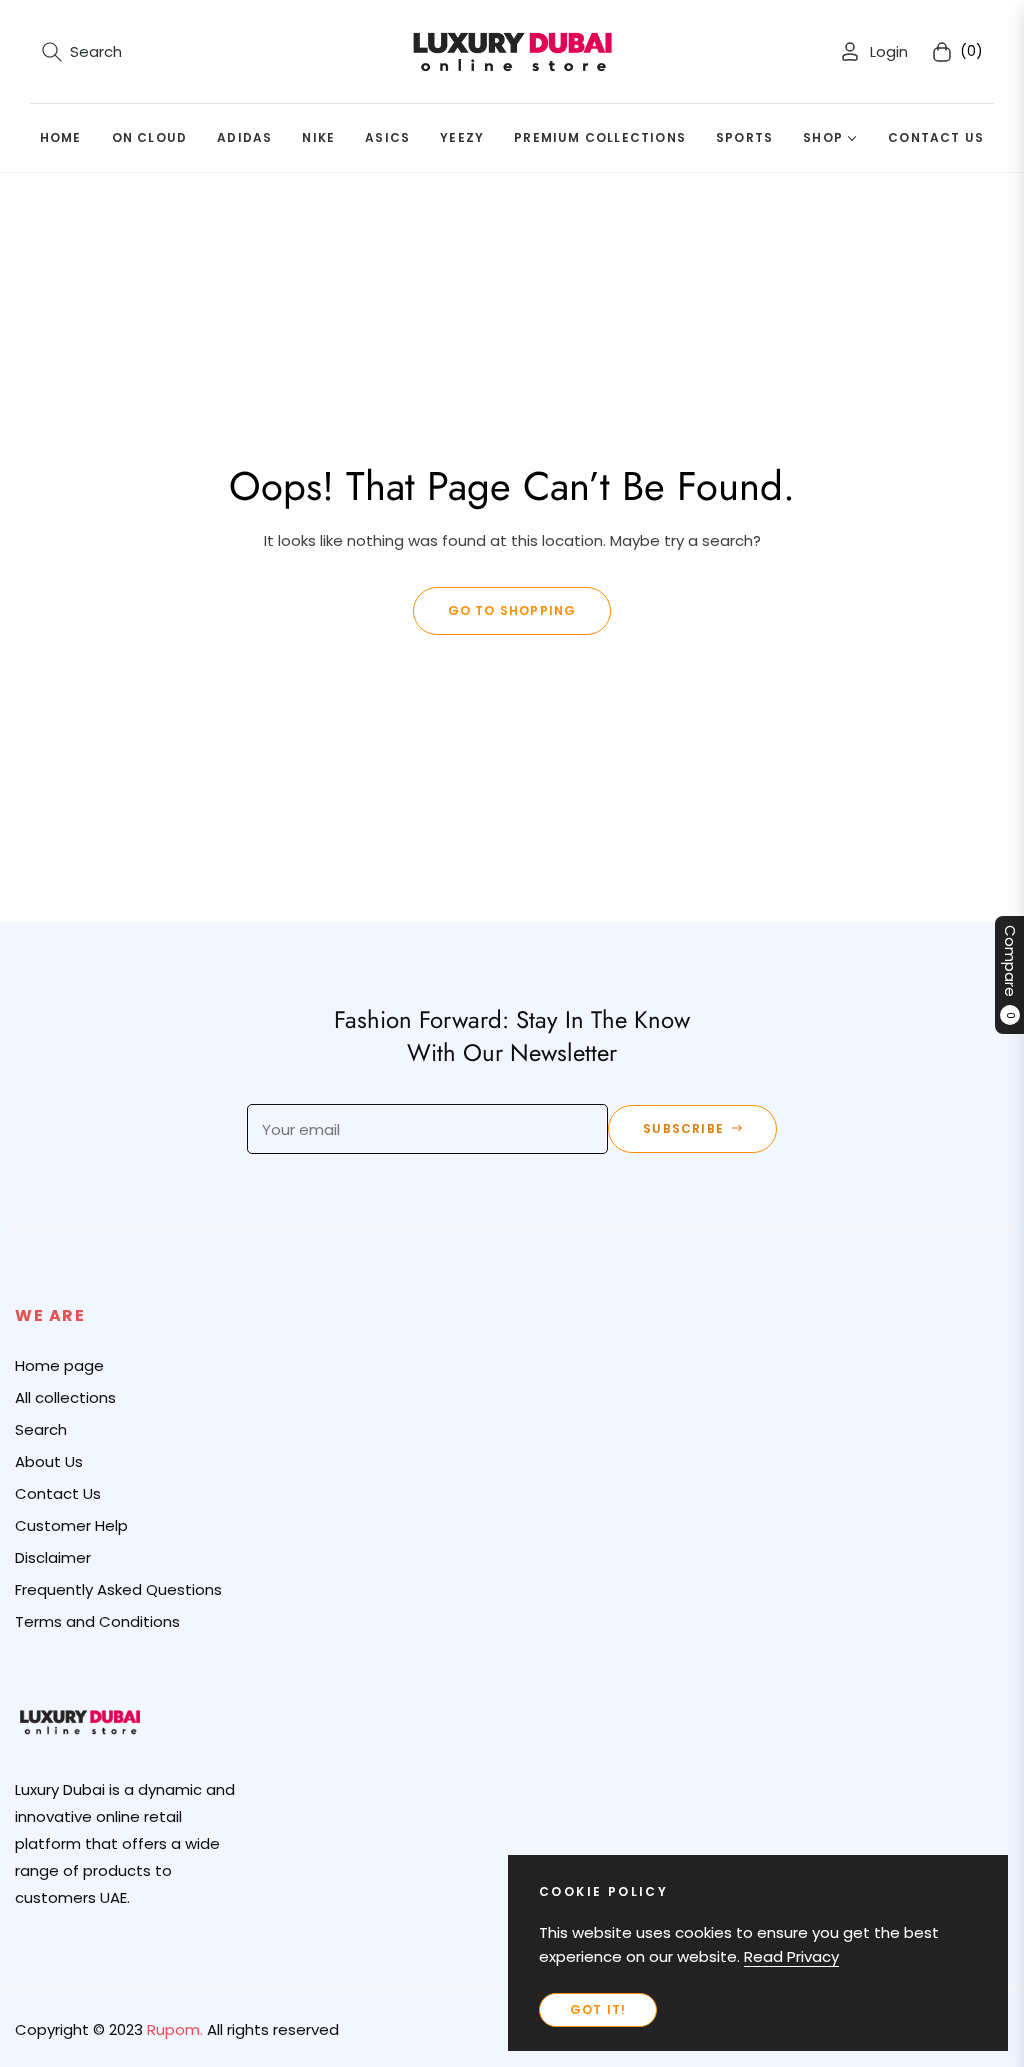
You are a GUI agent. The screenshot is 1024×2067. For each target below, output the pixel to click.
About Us (49, 1461)
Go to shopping (512, 610)
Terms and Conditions (97, 1621)
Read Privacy (791, 1956)
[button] (82, 52)
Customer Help (71, 1525)
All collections (65, 1397)
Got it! (598, 2009)
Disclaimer (53, 1557)
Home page (59, 1365)
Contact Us (58, 1493)
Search (41, 1429)
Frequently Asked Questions (118, 1589)
